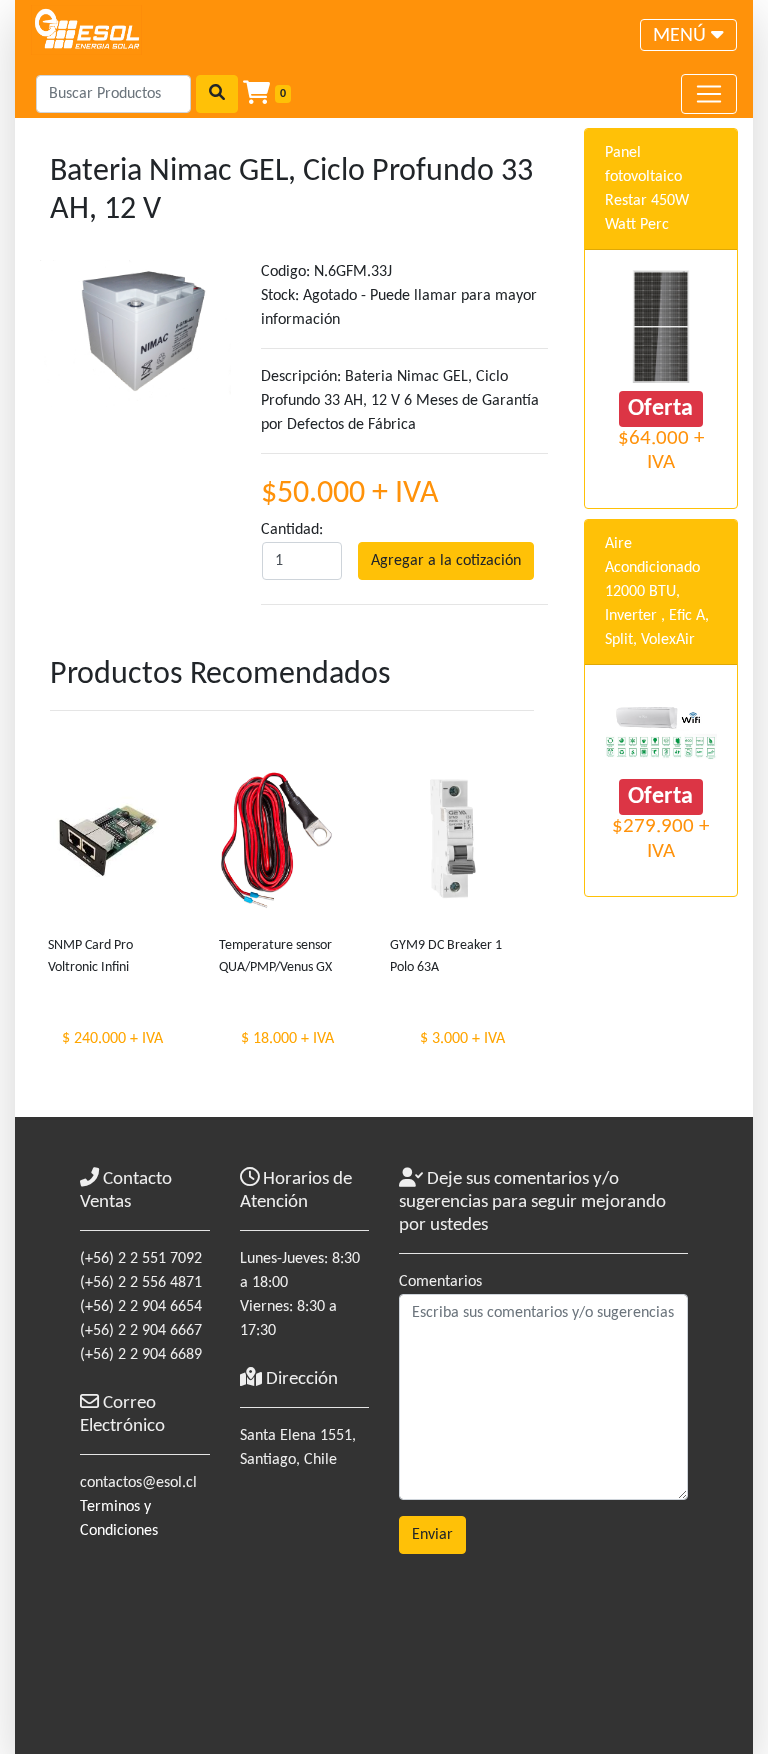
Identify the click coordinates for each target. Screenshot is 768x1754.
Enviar (432, 1535)
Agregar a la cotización (446, 561)
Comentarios (440, 1282)
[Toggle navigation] (709, 94)
